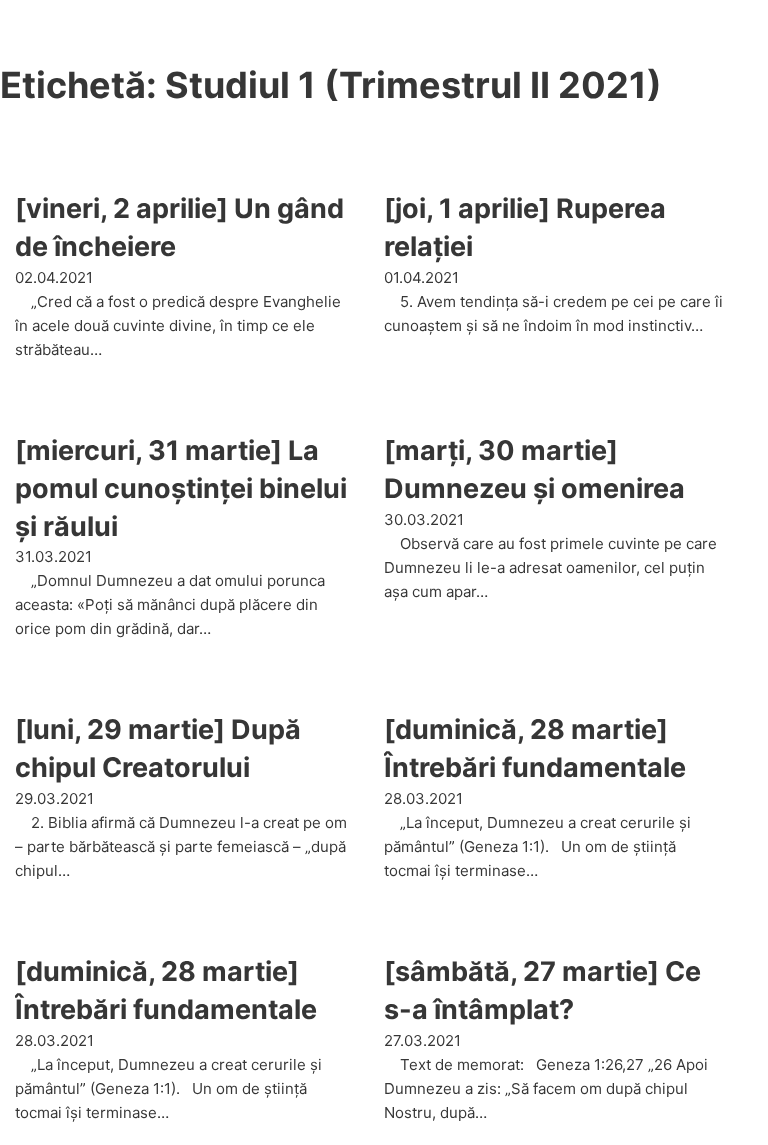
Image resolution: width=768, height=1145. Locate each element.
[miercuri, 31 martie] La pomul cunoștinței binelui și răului (181, 488)
